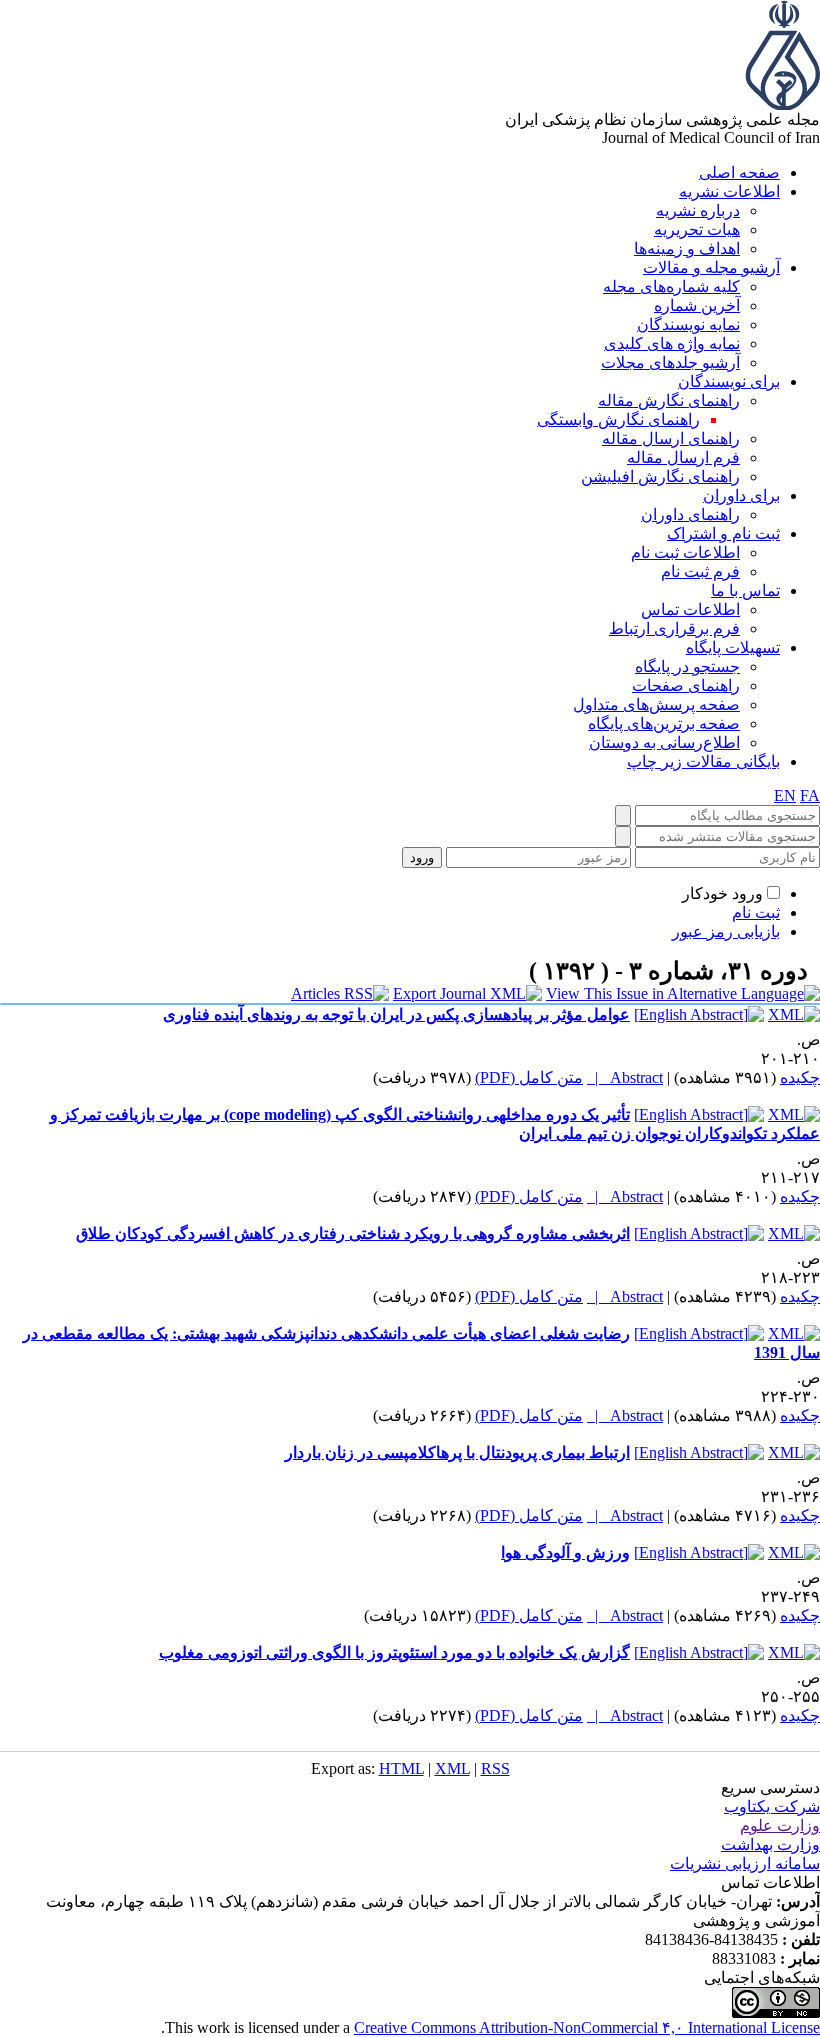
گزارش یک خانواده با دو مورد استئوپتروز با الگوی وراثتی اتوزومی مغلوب (394, 1652)
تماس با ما (745, 590)
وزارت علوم (780, 1825)
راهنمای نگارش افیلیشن (660, 476)
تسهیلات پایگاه (733, 647)
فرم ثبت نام (700, 571)
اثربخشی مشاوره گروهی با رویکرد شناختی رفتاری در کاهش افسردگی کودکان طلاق (353, 1233)
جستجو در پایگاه (687, 666)
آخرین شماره (697, 305)
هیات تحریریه (697, 229)
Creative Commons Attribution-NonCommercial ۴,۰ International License (587, 2027)
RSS (495, 1768)
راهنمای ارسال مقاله (671, 438)
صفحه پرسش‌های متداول (656, 704)
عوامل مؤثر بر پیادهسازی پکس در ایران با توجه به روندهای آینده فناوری (396, 1014)
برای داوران (741, 495)
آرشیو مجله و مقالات (711, 267)
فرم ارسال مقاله (683, 457)
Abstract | (625, 1077)
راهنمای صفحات (686, 685)
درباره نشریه (698, 210)
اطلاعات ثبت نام (685, 552)
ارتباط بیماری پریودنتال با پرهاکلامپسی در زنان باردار (457, 1452)
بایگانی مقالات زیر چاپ (703, 761)
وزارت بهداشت (770, 1844)
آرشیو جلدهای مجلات (670, 362)
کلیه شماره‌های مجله (671, 286)
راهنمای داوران (690, 514)
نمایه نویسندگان (688, 324)
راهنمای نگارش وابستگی (618, 419)
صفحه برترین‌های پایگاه (664, 723)
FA (810, 795)
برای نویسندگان (729, 381)
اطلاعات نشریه (729, 191)
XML (452, 1768)
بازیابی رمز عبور (726, 931)
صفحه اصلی (739, 172)
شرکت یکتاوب (772, 1806)
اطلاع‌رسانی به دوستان (664, 742)
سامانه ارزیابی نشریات (745, 1863)
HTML (401, 1768)
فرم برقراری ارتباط (674, 628)
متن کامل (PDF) (529, 1077)
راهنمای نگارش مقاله (669, 400)
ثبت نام (756, 912)
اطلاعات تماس (690, 609)
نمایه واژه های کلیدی (672, 343)
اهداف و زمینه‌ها (687, 248)
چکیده (800, 1077)
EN (785, 795)
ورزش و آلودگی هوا (565, 1552)
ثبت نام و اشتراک (723, 533)
